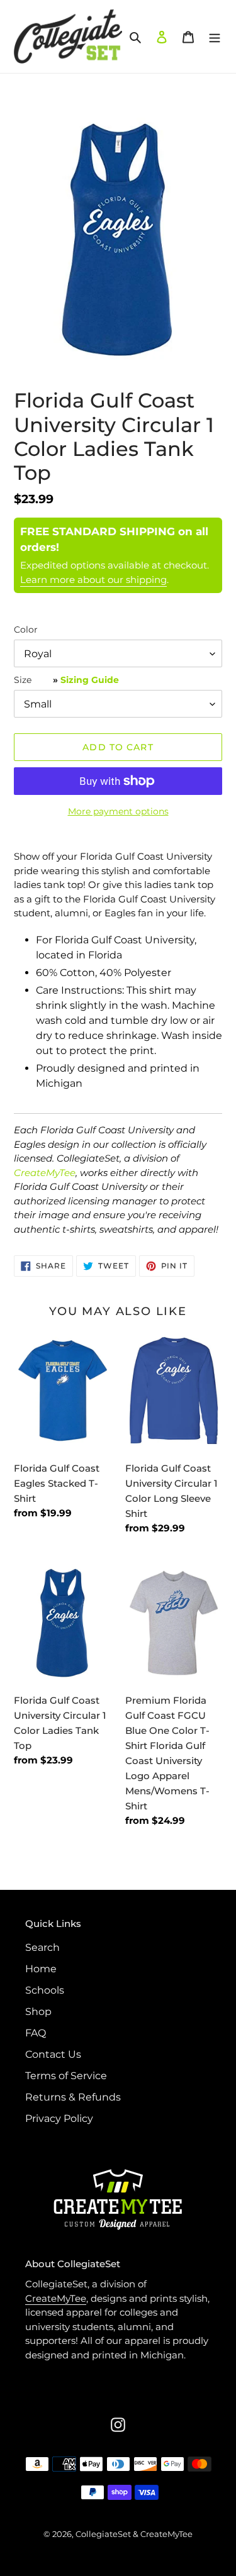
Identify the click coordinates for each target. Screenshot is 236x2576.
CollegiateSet (103, 2534)
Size (66, 680)
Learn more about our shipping (93, 580)
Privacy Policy (59, 2118)
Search (42, 1947)
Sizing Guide (90, 680)
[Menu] (215, 36)
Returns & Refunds (73, 2097)
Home (41, 1969)
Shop (38, 2012)
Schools (45, 1990)
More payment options (118, 811)
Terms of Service (66, 2076)
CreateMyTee (45, 1173)
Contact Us (53, 2054)
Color (26, 630)
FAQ (36, 2033)
